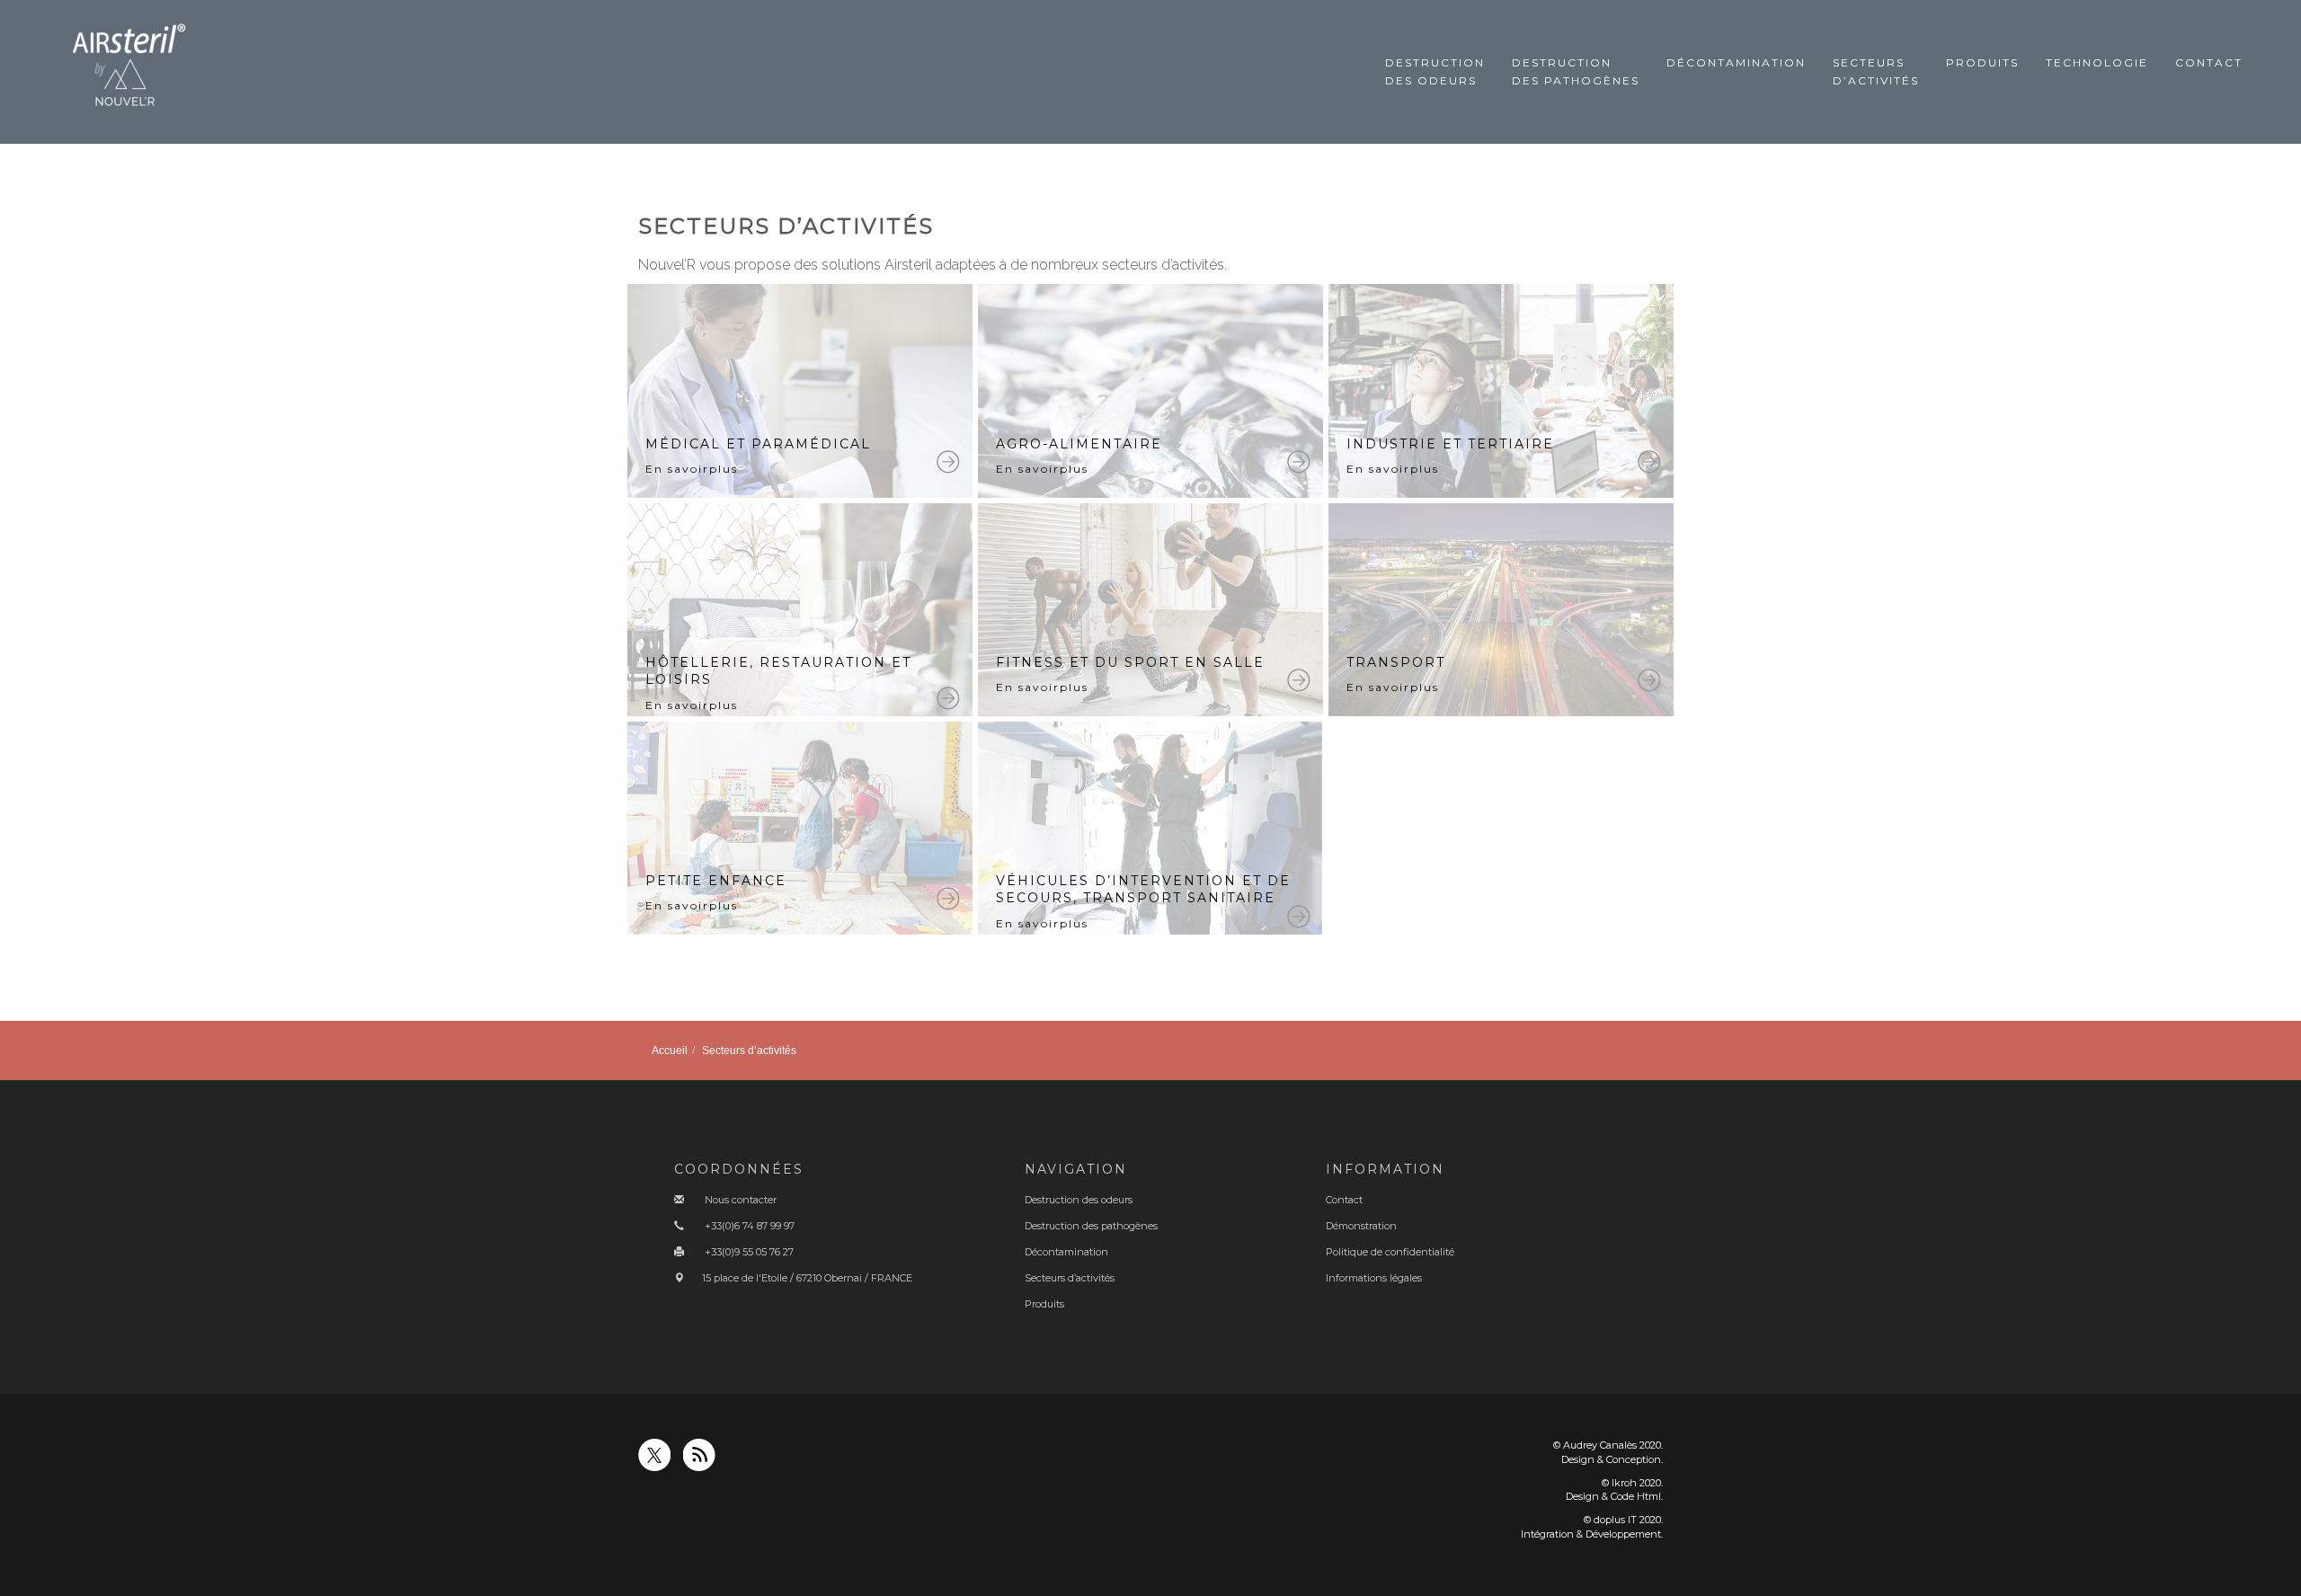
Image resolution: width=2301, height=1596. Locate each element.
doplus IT (1615, 1520)
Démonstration (1361, 1226)
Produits (1982, 62)
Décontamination (1736, 62)
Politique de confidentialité (1390, 1252)
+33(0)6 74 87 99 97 (750, 1226)
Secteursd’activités (1876, 71)
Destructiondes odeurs (1435, 71)
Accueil (670, 1051)
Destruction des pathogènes (1091, 1226)
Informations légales (1374, 1278)
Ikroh (1624, 1483)
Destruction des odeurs (1079, 1200)
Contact (2209, 62)
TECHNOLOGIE (2097, 62)
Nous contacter (741, 1200)
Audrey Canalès (1600, 1445)
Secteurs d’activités (1070, 1278)
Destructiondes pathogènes (1576, 71)
